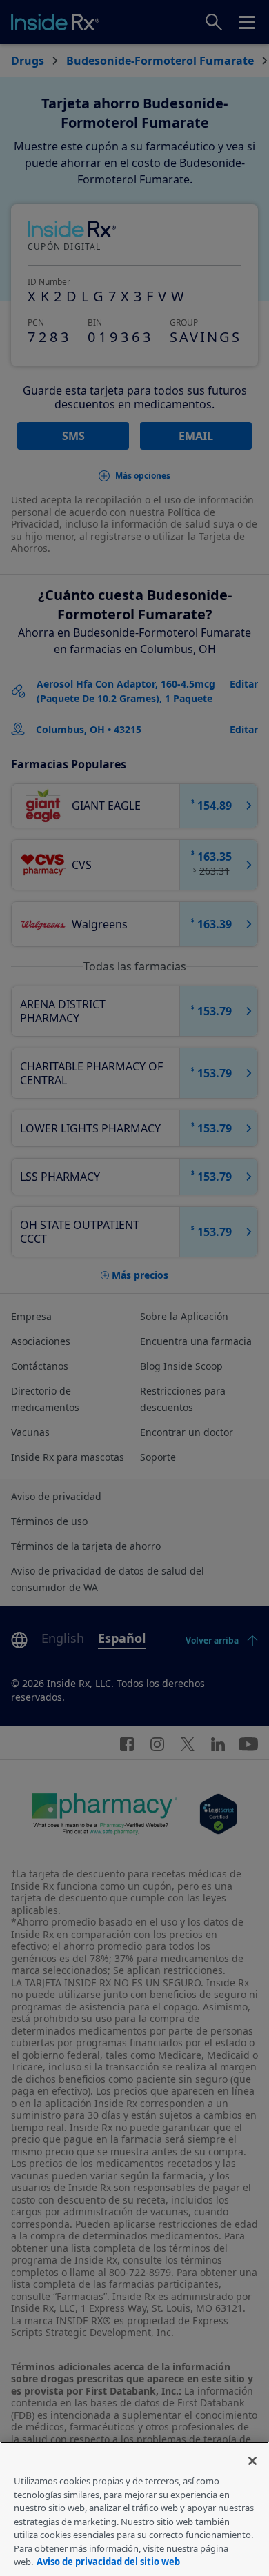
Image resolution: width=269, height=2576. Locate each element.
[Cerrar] (252, 2461)
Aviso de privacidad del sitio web (108, 2562)
